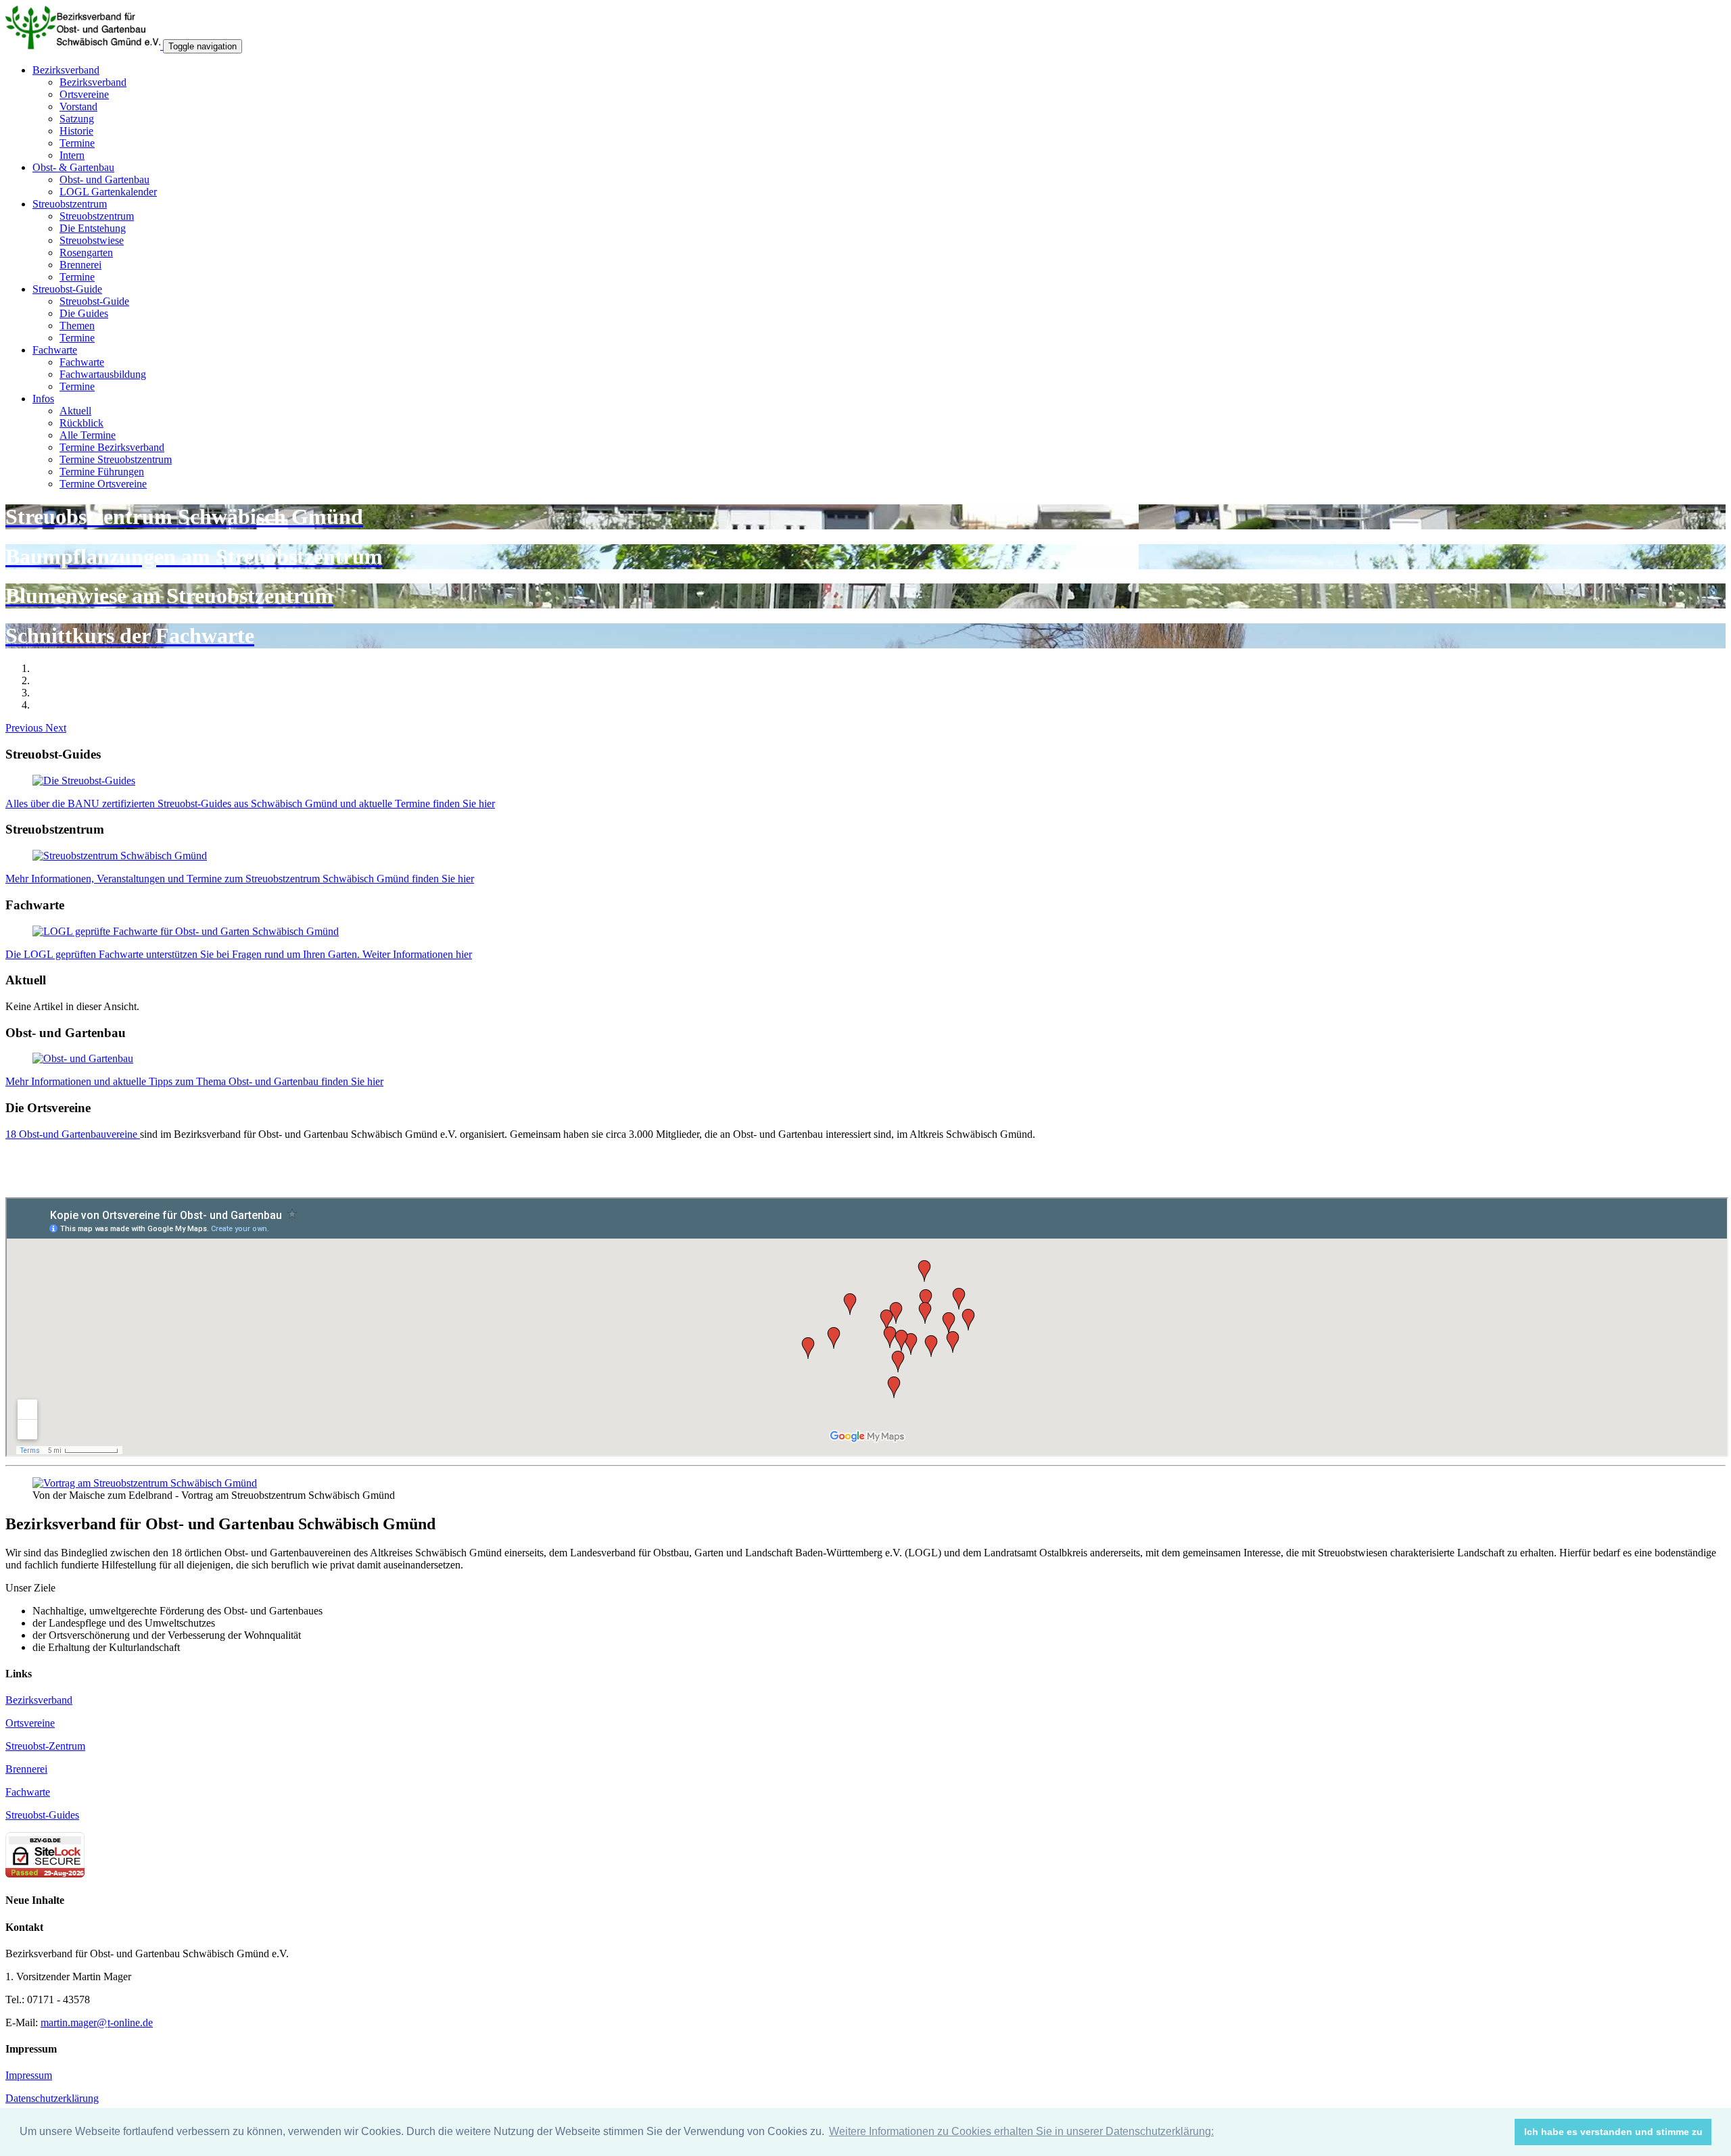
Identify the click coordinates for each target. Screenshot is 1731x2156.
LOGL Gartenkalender (108, 192)
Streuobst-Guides (42, 1815)
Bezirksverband (66, 70)
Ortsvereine (84, 94)
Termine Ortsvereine (103, 484)
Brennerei (80, 265)
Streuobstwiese (92, 240)
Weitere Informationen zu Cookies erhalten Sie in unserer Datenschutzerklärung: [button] (1021, 2131)
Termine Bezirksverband (112, 447)
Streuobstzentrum (70, 204)
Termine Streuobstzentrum (116, 459)
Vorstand (78, 106)
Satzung (77, 119)
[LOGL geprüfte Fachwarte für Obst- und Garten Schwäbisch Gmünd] (186, 931)
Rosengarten (86, 253)
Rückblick (81, 423)
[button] (25, 728)
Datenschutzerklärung (52, 2098)
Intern (72, 155)
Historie (76, 131)
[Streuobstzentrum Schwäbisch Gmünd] (120, 856)
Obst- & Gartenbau (73, 167)
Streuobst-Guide (67, 289)
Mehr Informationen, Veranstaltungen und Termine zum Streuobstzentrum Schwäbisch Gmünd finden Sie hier (240, 879)
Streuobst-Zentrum (45, 1746)
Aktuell (75, 411)
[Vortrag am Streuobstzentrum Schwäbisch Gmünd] (145, 1483)
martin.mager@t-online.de (97, 2022)
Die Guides (84, 313)
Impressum (29, 2075)
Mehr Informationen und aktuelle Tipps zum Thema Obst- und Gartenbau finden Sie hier (194, 1081)
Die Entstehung (93, 228)
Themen (77, 326)
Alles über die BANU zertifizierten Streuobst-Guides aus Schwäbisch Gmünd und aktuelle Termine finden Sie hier (250, 804)
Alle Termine (88, 435)
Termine (77, 143)
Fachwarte (55, 350)
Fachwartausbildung (103, 374)
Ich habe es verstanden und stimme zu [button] (1613, 2132)
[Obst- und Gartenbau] (83, 1058)
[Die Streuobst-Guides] (84, 781)
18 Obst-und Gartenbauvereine (73, 1134)
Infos (43, 399)
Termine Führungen (102, 472)
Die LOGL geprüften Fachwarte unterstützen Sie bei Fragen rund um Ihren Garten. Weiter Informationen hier (239, 954)
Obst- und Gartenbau (104, 179)
